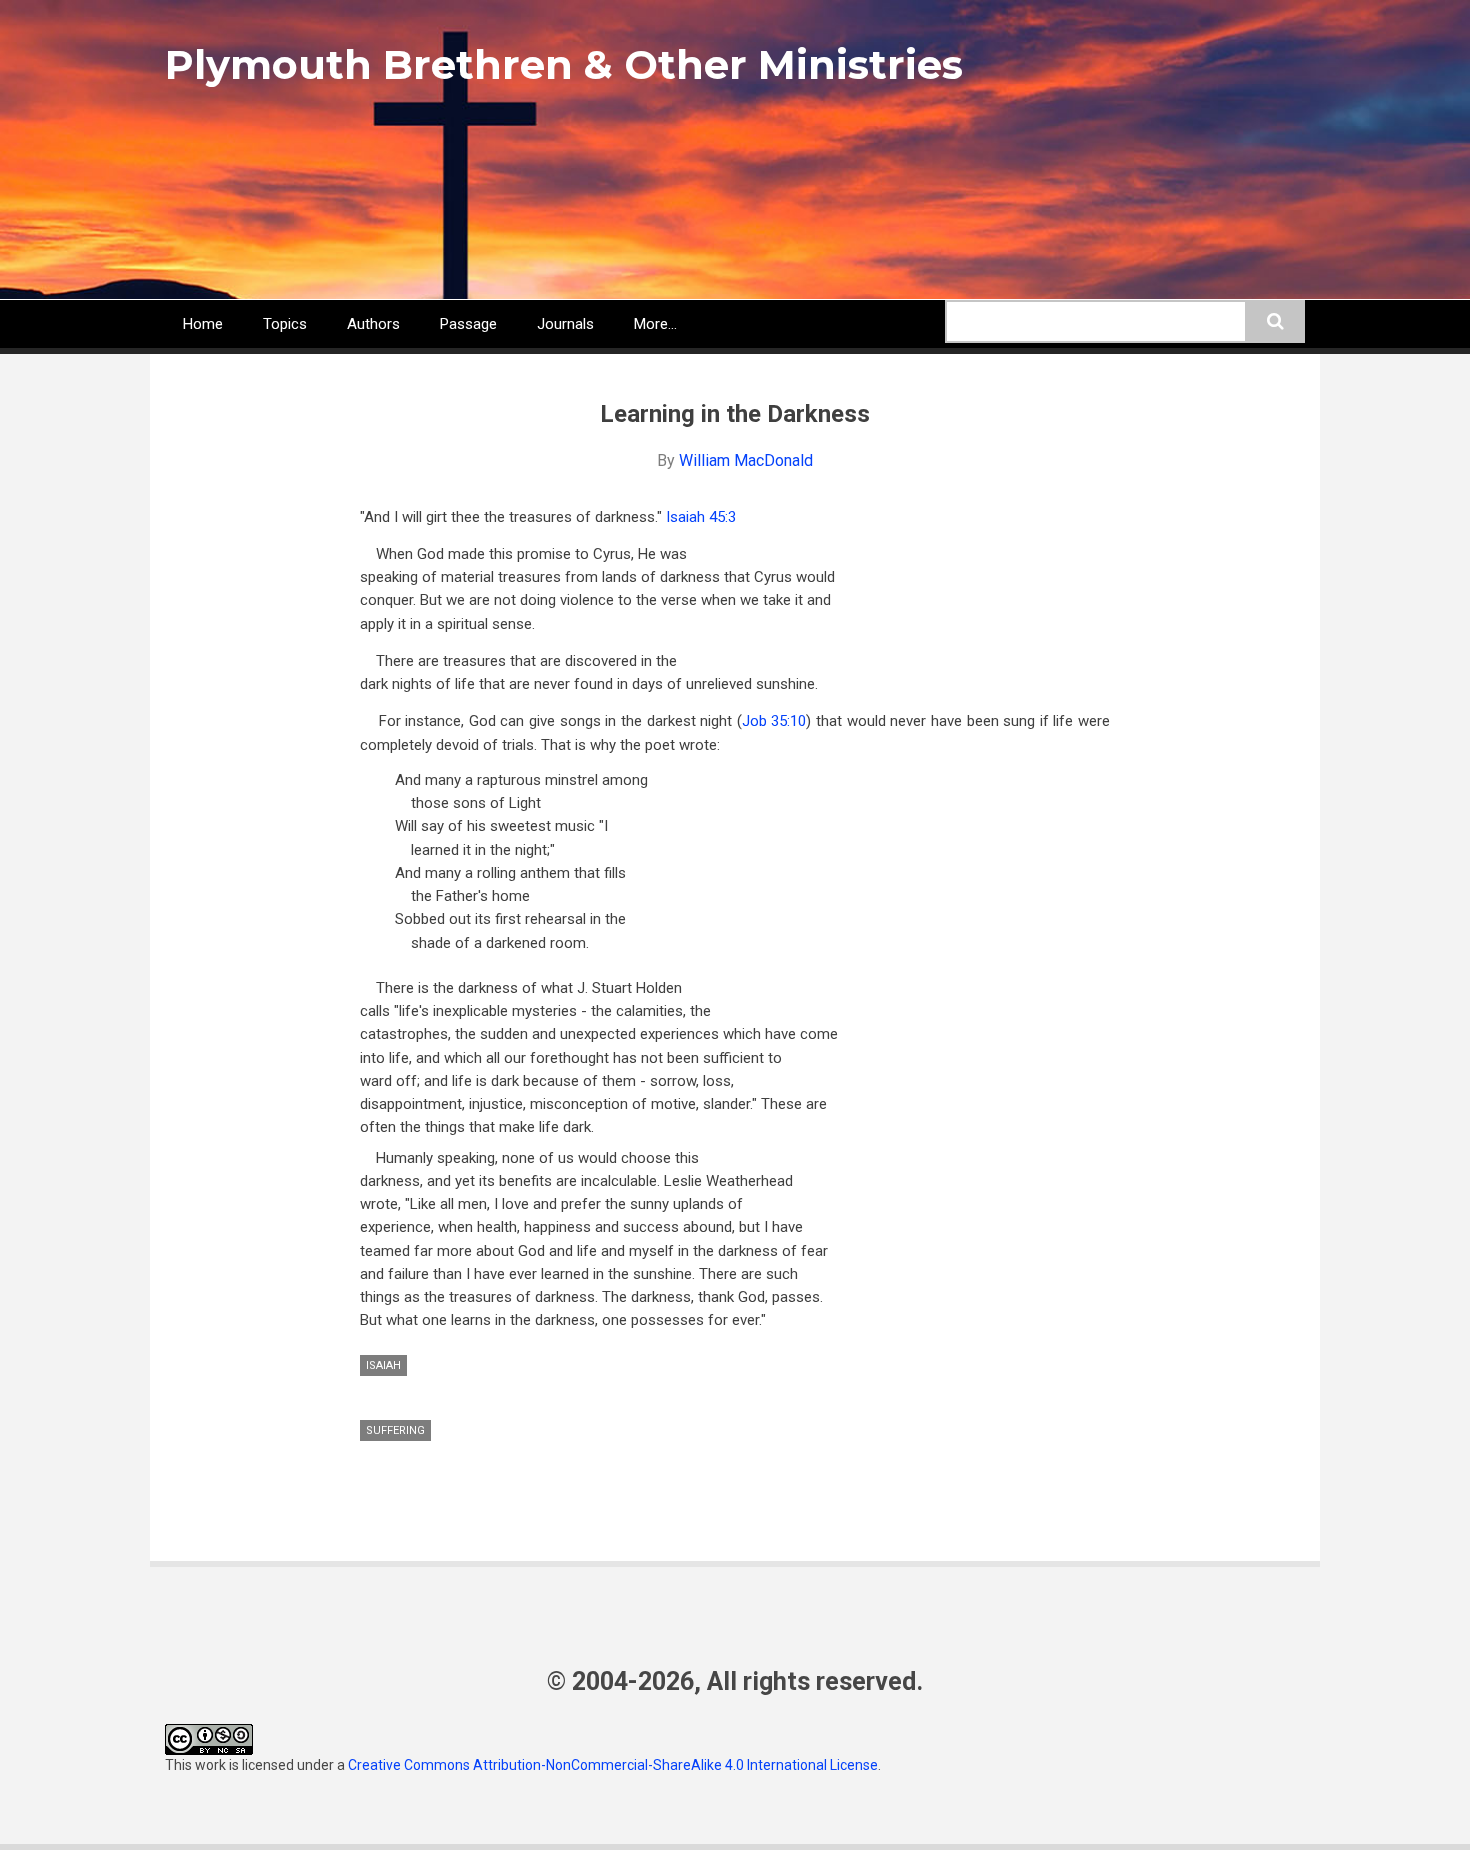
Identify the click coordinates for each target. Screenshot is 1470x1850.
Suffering (395, 1430)
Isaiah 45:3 (701, 517)
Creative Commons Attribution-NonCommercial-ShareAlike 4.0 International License (613, 1765)
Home (203, 324)
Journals (565, 324)
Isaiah (383, 1365)
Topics (285, 324)
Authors (373, 324)
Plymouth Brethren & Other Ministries (564, 64)
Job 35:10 (774, 721)
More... (655, 324)
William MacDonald (746, 460)
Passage (468, 324)
